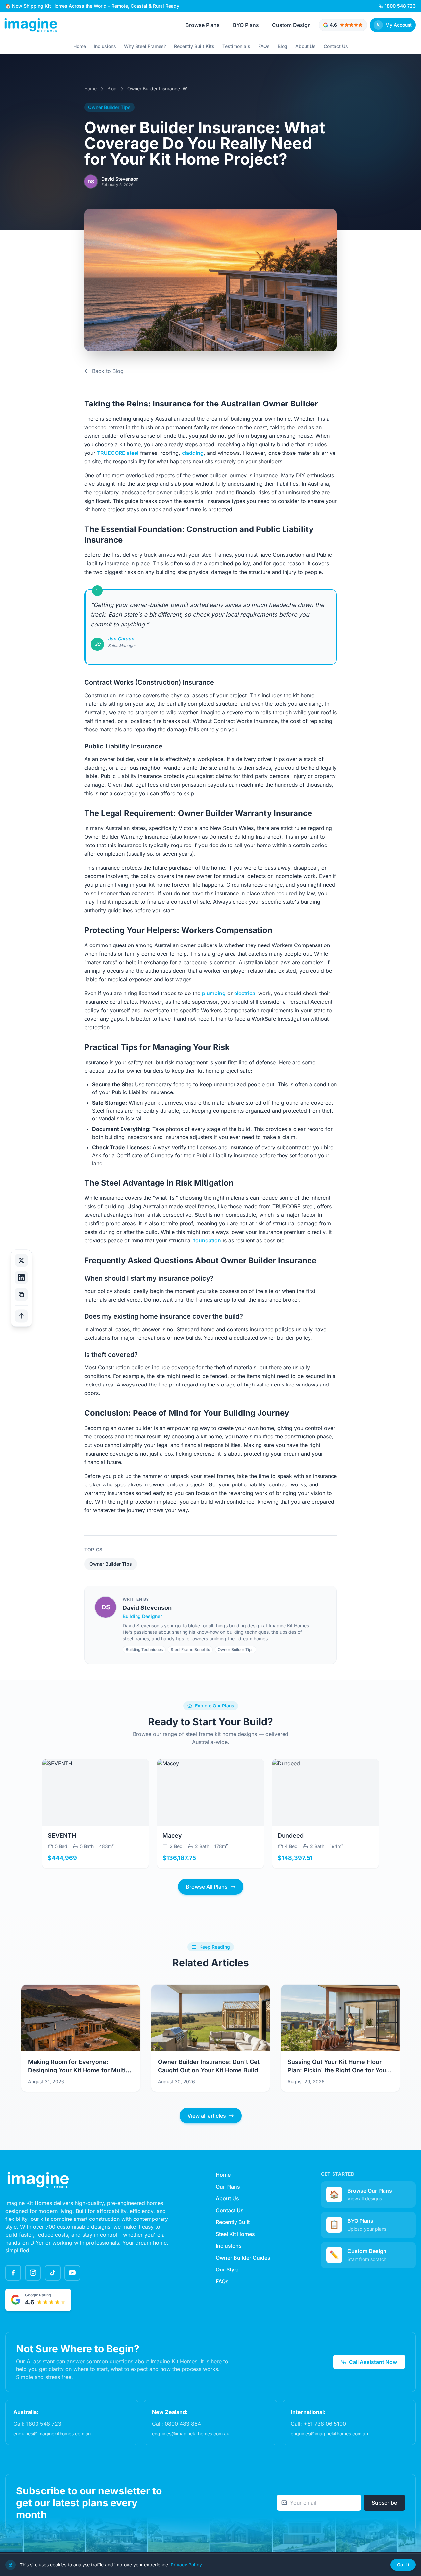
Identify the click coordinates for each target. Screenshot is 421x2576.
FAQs (264, 46)
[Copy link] (21, 1294)
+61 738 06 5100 (325, 2424)
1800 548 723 (44, 2424)
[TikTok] (53, 2273)
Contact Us (336, 46)
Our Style (227, 2269)
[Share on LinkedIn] (21, 1277)
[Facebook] (13, 2273)
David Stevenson (147, 1608)
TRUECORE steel (118, 453)
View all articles (207, 2116)
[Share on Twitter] (21, 1260)
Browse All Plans (207, 1887)
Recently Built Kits (194, 46)
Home (80, 46)
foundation (207, 1240)
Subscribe (384, 2503)
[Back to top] (21, 1316)
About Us (306, 46)
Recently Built (233, 2222)
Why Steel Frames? (145, 46)
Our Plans (228, 2187)
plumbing (214, 993)
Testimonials (236, 46)
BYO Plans (246, 25)
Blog (283, 46)
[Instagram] (33, 2273)
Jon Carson (121, 638)
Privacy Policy (186, 2565)
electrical (245, 993)
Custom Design (291, 25)
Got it (403, 2565)
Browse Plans (203, 25)
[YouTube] (72, 2273)
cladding (193, 453)
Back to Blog (108, 371)
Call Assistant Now (373, 2362)
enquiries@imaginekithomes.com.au (52, 2433)
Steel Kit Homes (235, 2234)
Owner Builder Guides (243, 2258)
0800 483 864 (183, 2424)
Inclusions (105, 46)
